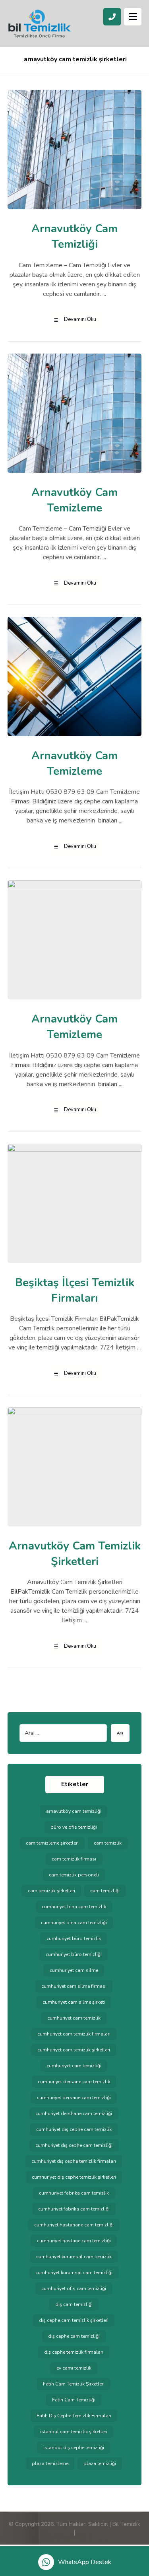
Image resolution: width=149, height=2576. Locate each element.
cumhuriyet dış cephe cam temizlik (74, 2129)
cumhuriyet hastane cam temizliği (74, 2241)
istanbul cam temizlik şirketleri (74, 2432)
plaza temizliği (100, 2463)
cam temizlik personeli (74, 1875)
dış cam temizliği (74, 2304)
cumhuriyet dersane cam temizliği (74, 2098)
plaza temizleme (50, 2463)
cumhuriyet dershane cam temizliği (74, 2113)
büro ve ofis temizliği (74, 1827)
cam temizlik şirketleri (51, 1891)
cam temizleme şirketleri (52, 1843)
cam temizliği (105, 1891)
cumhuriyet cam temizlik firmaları (74, 2034)
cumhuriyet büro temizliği (74, 1954)
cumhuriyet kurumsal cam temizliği (74, 2273)
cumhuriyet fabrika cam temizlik (74, 2193)
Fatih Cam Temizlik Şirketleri (74, 2384)
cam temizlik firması (74, 1859)
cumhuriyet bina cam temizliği (74, 1923)
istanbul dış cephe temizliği (74, 2448)
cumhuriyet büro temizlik (74, 1938)
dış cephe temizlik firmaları (74, 2352)
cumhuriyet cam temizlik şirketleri (74, 2050)
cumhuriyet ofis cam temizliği (74, 2288)
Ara (120, 1733)
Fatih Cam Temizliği (74, 2400)
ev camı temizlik (74, 2368)
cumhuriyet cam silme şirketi (74, 2002)
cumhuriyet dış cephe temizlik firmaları (74, 2161)
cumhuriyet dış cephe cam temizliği (74, 2145)
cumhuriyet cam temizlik (74, 2018)
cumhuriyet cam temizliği (74, 2066)
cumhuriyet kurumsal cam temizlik (74, 2257)
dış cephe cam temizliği (74, 2336)
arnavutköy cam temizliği (74, 1811)
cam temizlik (108, 1843)
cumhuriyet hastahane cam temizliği (74, 2225)
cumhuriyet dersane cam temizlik (74, 2082)
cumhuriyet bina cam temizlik (74, 1907)
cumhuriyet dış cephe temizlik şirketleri (74, 2177)
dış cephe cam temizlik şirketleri (74, 2320)
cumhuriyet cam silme (74, 1970)
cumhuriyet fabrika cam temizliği (74, 2209)
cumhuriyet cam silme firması (74, 1986)
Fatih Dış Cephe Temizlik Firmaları (74, 2416)
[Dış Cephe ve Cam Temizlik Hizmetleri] (39, 24)
